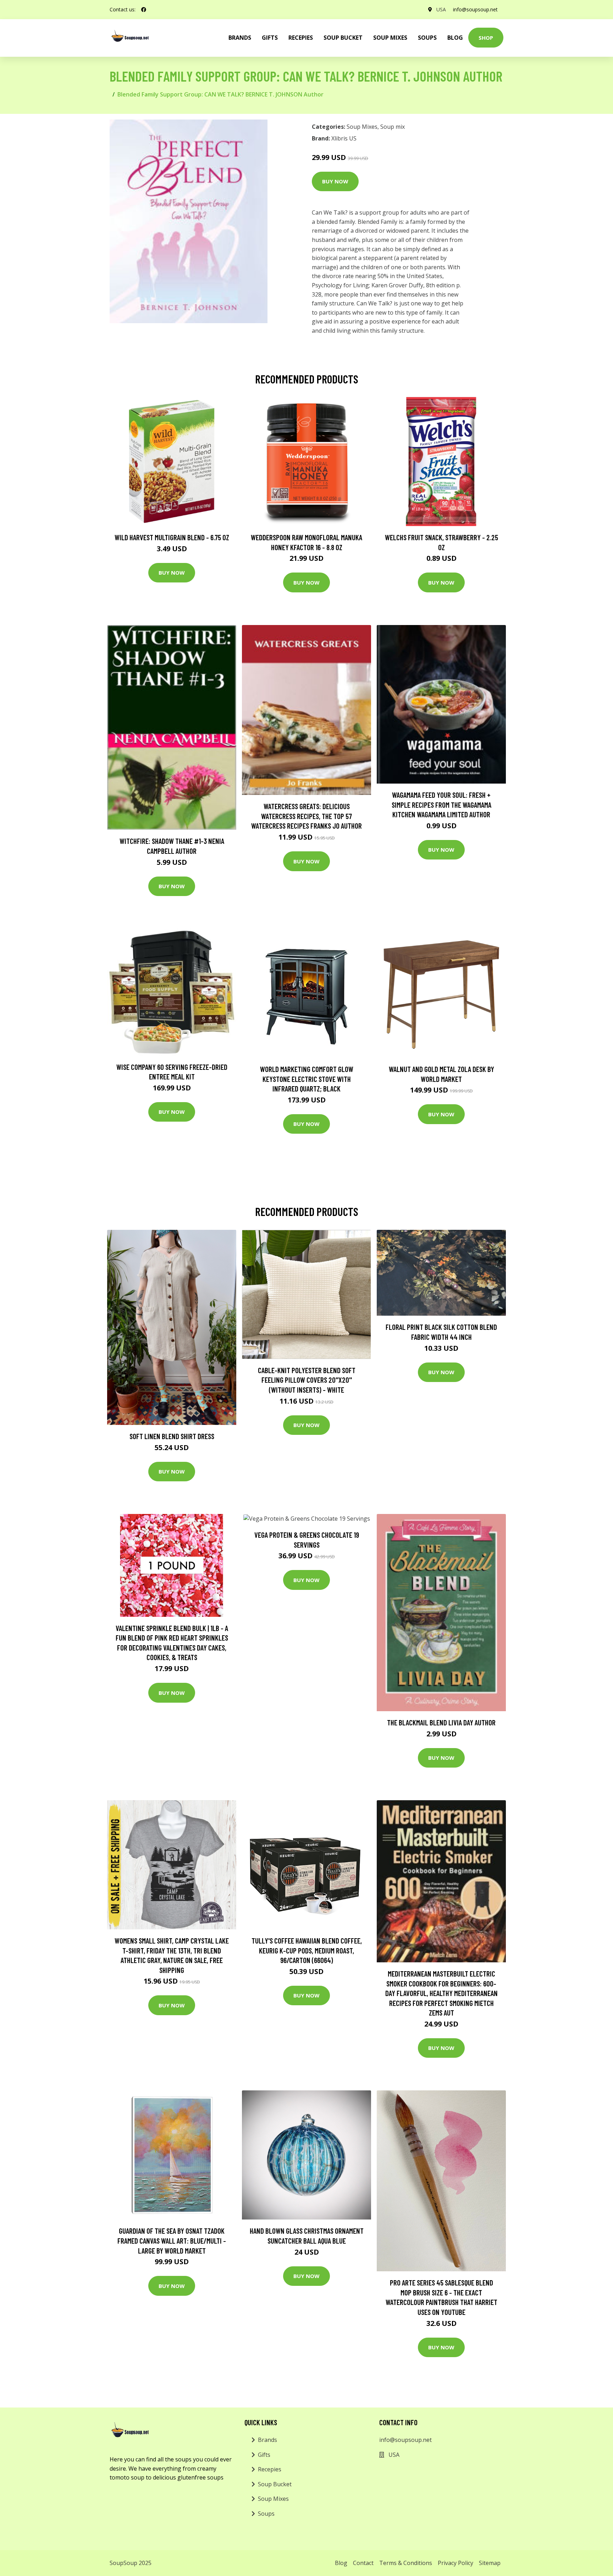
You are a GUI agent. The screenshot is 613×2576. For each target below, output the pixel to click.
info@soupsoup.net (475, 9)
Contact (363, 2563)
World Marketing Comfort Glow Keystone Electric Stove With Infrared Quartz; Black (307, 1079)
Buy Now (335, 181)
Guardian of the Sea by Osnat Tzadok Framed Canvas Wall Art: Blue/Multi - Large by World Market (172, 2240)
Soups (427, 38)
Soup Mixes (390, 38)
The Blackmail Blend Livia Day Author (441, 1722)
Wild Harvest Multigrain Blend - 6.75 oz (172, 537)
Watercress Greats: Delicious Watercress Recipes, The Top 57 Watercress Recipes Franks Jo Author (306, 816)
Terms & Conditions (406, 2563)
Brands (267, 2440)
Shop (486, 38)
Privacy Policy (455, 2563)
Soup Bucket (343, 38)
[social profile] (144, 10)
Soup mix (393, 127)
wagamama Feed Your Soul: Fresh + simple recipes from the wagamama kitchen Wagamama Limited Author (441, 805)
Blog (455, 38)
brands (240, 38)
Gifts (270, 38)
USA (441, 9)
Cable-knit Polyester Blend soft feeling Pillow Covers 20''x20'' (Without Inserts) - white (307, 1380)
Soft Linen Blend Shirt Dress (172, 1436)
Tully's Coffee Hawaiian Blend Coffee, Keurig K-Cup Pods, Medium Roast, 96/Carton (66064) (307, 1950)
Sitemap (490, 2563)
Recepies (301, 38)
